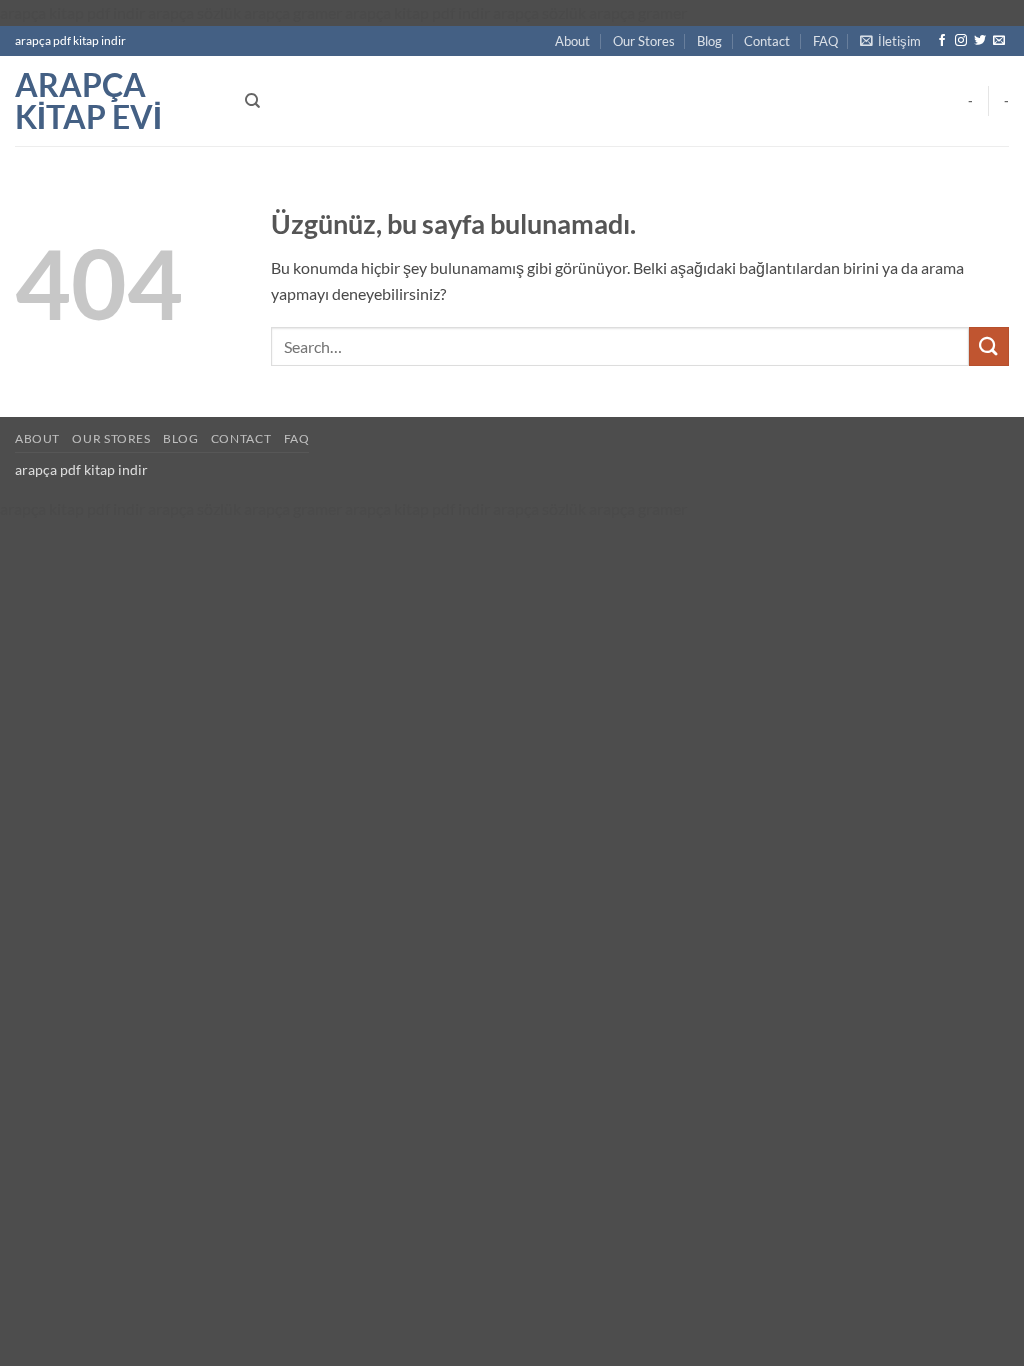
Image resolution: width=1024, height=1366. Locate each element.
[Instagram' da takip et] (961, 41)
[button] (890, 41)
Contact (767, 41)
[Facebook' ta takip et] (942, 41)
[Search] (252, 101)
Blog (709, 41)
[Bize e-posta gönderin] (999, 41)
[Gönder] (989, 346)
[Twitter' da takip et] (980, 41)
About (572, 41)
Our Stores (644, 41)
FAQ (825, 41)
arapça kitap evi (88, 101)
